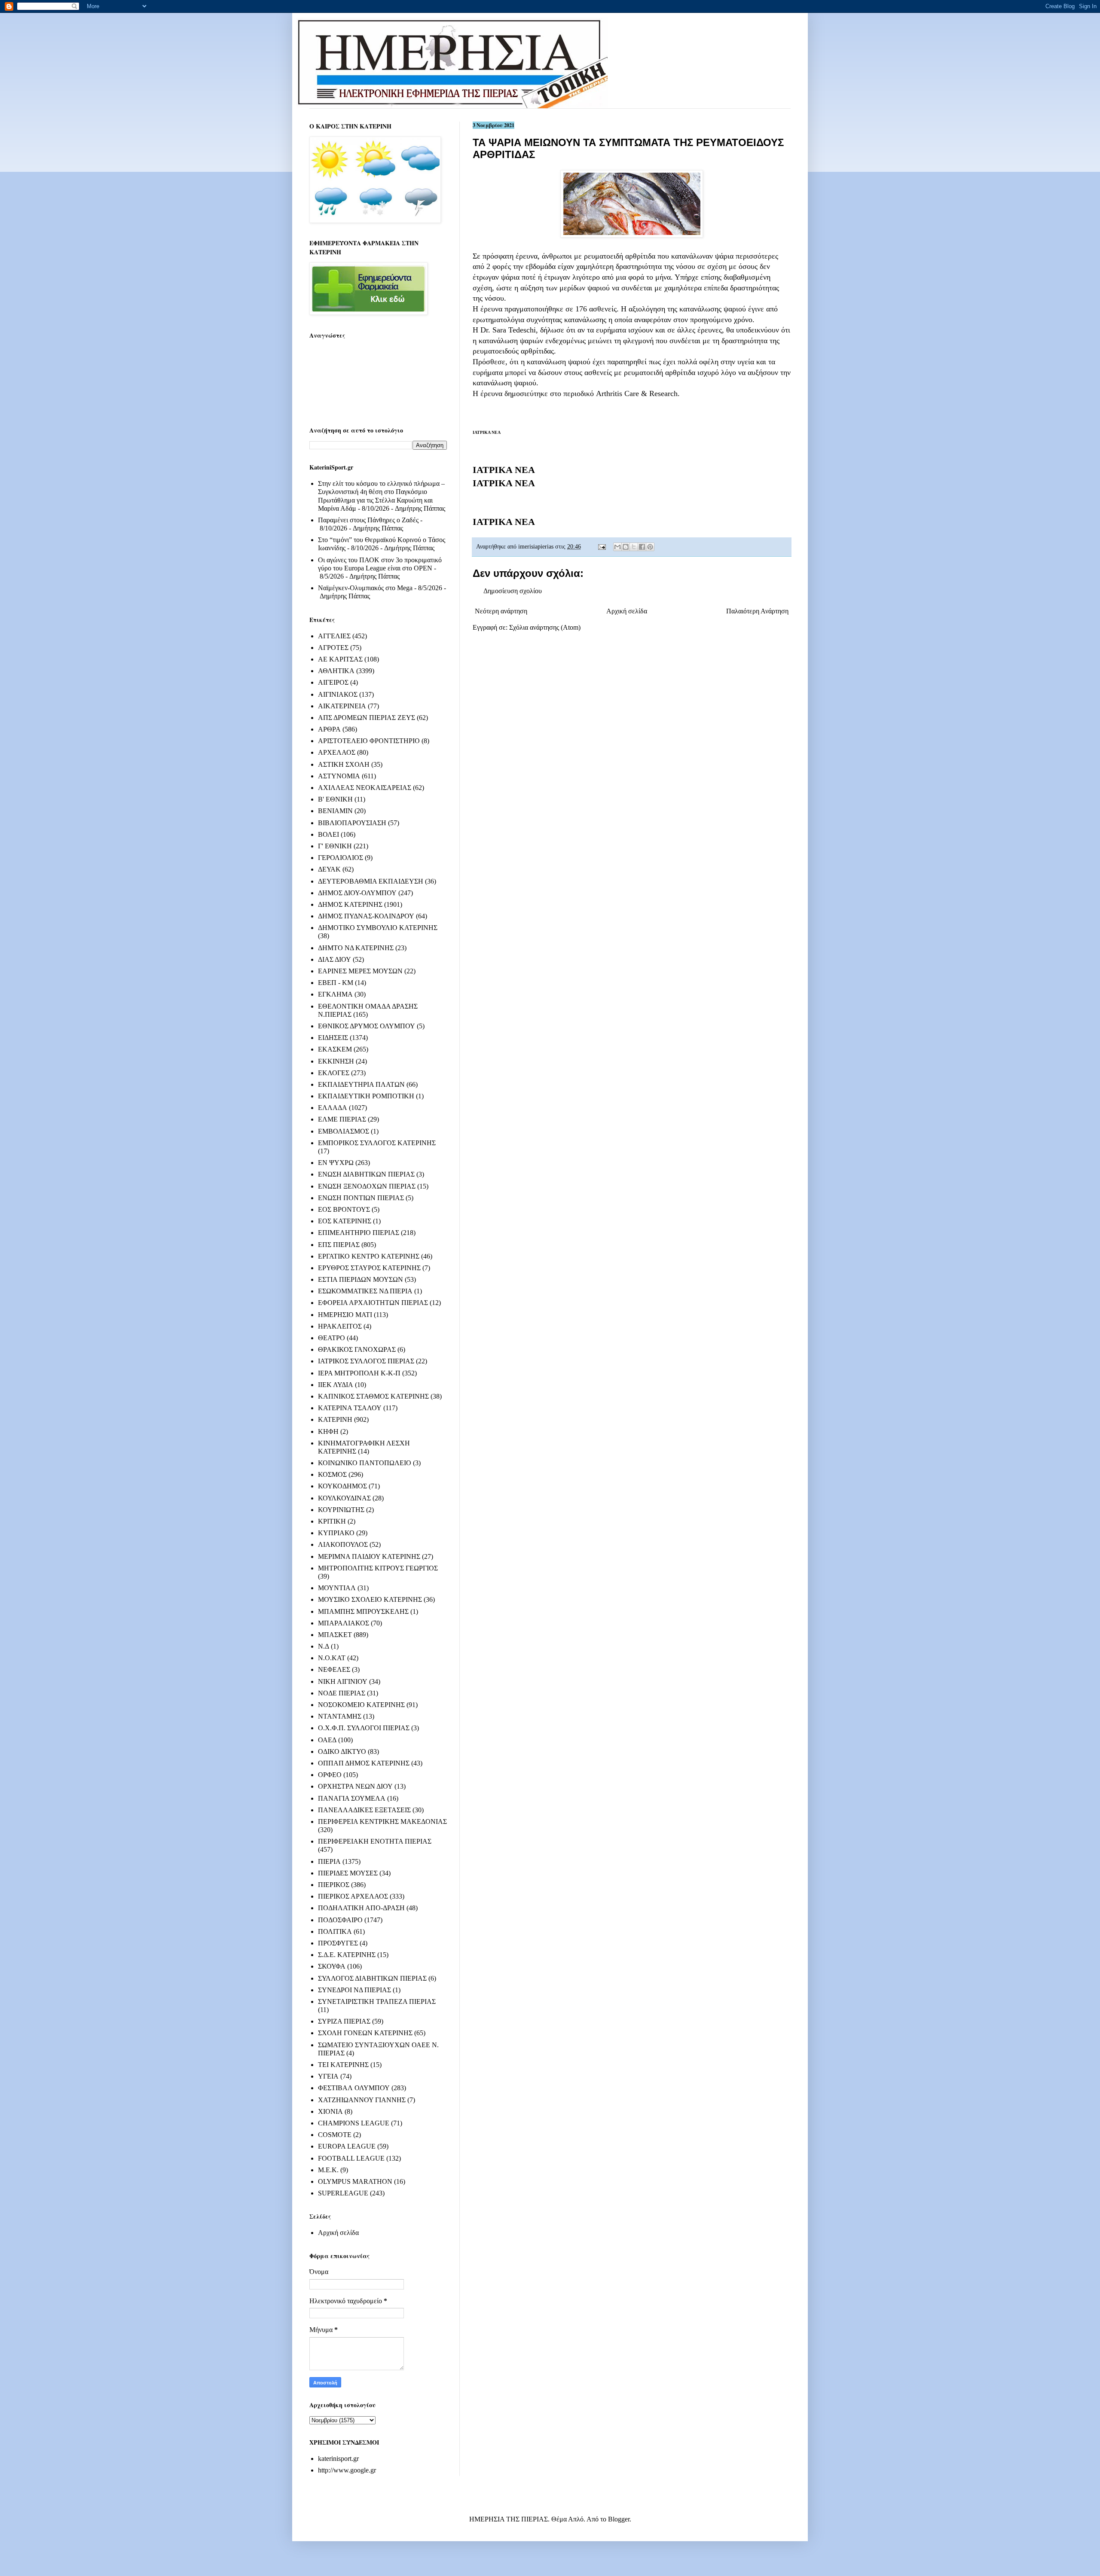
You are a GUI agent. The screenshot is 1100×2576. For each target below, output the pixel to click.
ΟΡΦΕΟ (330, 1775)
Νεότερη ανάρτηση (501, 611)
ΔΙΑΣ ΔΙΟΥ (335, 959)
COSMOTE (335, 2135)
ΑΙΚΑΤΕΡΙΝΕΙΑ (342, 706)
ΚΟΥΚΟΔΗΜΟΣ (342, 1486)
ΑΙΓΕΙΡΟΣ (333, 682)
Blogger (619, 2519)
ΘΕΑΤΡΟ (332, 1338)
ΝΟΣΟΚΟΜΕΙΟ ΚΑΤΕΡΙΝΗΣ (361, 1705)
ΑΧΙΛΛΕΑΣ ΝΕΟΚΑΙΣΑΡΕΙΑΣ (365, 788)
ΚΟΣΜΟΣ (332, 1474)
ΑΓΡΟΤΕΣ (333, 648)
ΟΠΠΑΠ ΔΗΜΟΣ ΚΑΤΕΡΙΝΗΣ (364, 1763)
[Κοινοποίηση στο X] (634, 547)
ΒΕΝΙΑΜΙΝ (335, 811)
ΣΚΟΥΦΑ (332, 1966)
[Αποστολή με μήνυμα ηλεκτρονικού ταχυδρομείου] (617, 547)
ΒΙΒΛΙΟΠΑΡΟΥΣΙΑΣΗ (352, 823)
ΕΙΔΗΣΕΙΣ (333, 1038)
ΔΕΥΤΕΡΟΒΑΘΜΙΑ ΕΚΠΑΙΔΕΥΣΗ (371, 881)
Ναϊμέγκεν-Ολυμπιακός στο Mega (365, 588)
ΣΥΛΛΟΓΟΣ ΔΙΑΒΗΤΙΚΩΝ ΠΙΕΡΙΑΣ (372, 1978)
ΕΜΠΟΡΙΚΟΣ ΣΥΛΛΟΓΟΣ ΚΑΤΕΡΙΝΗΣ (377, 1143)
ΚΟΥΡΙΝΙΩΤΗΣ (341, 1510)
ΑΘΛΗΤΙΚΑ (336, 671)
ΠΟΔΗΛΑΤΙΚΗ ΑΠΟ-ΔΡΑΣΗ (361, 1908)
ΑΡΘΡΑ (329, 729)
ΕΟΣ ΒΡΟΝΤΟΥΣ (344, 1209)
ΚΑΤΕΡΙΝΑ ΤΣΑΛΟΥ (350, 1408)
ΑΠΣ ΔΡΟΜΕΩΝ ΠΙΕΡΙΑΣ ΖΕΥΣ (367, 718)
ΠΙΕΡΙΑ (329, 1861)
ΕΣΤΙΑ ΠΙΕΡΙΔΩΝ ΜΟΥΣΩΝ (361, 1279)
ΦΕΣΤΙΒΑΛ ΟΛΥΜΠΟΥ (354, 2088)
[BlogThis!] (626, 547)
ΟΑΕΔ (327, 1740)
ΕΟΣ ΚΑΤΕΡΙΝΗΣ (345, 1221)
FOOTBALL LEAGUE (351, 2158)
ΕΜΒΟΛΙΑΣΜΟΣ (344, 1131)
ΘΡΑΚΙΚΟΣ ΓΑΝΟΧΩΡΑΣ (357, 1349)
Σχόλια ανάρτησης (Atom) (545, 627)
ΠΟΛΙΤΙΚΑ (335, 1931)
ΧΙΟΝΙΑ (330, 2111)
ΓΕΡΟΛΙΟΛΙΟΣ (341, 858)
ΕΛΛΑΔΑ (333, 1108)
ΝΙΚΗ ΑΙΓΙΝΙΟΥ (343, 1681)
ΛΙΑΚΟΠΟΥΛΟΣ (343, 1544)
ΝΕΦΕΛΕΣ (334, 1669)
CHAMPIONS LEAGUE (354, 2123)
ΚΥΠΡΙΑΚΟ (336, 1533)
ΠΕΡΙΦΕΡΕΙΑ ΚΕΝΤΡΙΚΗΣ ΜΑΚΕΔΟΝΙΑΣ (382, 1821)
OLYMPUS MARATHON (355, 2181)
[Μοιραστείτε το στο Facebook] (642, 547)
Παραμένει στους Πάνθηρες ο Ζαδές (368, 520)
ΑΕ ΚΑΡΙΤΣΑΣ (340, 659)
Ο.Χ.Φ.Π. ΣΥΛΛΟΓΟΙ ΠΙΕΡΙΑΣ (364, 1728)
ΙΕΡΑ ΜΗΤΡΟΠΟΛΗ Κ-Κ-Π (359, 1373)
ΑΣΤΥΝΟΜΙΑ (339, 776)
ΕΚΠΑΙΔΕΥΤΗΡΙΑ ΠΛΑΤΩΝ (361, 1084)
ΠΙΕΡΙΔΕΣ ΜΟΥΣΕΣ (348, 1873)
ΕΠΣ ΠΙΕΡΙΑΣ (339, 1245)
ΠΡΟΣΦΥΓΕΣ (338, 1943)
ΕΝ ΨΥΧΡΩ (336, 1163)
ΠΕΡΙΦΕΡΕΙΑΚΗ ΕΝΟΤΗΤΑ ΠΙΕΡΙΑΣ (375, 1841)
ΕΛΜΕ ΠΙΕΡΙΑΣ (342, 1119)
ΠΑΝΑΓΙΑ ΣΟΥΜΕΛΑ (352, 1798)
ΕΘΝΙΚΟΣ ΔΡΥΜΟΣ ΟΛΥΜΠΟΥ (367, 1026)
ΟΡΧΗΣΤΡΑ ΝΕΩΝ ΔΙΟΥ (355, 1786)
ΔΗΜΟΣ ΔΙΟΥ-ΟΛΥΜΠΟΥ (357, 893)
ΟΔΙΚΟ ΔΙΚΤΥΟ (342, 1751)
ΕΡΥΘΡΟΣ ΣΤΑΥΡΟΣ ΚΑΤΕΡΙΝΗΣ (369, 1268)
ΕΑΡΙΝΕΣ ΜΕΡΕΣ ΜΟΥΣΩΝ (360, 971)
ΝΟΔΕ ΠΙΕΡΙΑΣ (342, 1693)
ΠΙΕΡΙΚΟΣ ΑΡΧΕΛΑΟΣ (353, 1896)
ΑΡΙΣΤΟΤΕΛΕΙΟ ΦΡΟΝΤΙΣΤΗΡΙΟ (369, 741)
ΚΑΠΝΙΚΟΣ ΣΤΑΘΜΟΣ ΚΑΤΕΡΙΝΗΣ (373, 1396)
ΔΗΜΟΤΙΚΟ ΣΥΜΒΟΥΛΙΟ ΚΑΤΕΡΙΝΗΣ (378, 928)
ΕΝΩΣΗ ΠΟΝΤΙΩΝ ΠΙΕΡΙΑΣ (361, 1198)
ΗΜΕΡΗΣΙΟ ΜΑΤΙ (345, 1315)
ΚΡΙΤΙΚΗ (332, 1521)
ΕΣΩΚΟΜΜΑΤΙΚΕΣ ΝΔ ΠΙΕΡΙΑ (365, 1291)
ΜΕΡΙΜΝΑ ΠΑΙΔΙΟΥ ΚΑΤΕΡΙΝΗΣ (369, 1556)
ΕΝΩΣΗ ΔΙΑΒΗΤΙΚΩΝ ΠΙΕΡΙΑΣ (366, 1174)
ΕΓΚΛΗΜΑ (335, 994)
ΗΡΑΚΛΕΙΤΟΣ (340, 1326)
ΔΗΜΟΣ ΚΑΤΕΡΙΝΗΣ (350, 904)
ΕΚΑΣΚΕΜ (335, 1049)
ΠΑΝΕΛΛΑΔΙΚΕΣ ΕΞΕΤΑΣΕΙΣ (364, 1810)
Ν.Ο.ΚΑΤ (332, 1658)
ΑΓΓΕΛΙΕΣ (334, 636)
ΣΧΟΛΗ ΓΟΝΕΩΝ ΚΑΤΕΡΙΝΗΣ (365, 2033)
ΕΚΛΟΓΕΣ (334, 1073)
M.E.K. (328, 2170)
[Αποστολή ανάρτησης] (601, 546)
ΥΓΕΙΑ (328, 2076)
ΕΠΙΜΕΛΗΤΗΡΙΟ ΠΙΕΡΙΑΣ (359, 1233)
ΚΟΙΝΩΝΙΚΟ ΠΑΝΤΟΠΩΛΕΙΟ (365, 1463)
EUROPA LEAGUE (347, 2146)
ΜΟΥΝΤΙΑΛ (337, 1588)
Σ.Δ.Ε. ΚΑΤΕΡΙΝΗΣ (347, 1955)
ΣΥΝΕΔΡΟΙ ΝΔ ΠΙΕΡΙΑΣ (354, 1990)
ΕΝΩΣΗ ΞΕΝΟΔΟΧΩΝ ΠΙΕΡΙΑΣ (367, 1186)
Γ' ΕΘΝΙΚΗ (335, 846)
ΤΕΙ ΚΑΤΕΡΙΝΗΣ (343, 2065)
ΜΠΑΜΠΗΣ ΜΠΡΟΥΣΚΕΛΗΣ (363, 1611)
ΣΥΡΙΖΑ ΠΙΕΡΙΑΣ (344, 2021)
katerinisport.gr (338, 2459)
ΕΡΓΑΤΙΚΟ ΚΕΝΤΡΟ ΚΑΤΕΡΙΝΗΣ (369, 1256)
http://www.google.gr (347, 2470)
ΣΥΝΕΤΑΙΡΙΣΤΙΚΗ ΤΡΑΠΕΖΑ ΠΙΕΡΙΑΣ (377, 2001)
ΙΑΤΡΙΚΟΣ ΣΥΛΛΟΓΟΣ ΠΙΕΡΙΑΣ (366, 1361)
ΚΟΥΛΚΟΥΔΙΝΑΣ (344, 1498)
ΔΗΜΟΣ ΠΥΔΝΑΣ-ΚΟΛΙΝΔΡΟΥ (366, 916)
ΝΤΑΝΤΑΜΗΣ (340, 1716)
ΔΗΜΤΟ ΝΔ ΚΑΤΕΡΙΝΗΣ (356, 948)
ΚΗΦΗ (328, 1431)
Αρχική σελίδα (627, 611)
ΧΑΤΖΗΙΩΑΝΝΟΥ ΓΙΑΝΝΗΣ (362, 2100)
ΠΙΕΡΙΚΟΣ (334, 1885)
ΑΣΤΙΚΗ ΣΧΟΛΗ (344, 764)
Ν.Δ (324, 1646)
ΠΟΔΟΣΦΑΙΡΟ (340, 1920)
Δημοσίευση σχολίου (513, 591)
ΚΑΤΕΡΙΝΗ (335, 1419)
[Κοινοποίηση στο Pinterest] (650, 547)
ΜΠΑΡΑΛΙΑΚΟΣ (344, 1623)
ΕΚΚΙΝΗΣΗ (336, 1061)
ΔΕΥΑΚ (329, 869)
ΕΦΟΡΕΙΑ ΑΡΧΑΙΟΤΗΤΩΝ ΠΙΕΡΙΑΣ (373, 1303)
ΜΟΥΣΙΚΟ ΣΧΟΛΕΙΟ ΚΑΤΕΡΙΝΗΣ (370, 1599)
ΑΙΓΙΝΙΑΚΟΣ (338, 694)
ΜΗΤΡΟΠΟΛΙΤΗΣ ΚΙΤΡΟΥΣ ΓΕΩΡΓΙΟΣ (378, 1568)
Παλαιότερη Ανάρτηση (757, 611)
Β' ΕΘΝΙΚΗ (335, 799)
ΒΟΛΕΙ (328, 834)
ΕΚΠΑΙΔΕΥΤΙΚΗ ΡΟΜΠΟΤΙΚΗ (366, 1096)
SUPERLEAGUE (343, 2193)
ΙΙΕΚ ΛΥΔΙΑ (336, 1385)
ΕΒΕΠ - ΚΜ (336, 983)
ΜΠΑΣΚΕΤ (335, 1635)
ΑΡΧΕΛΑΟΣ (337, 752)
